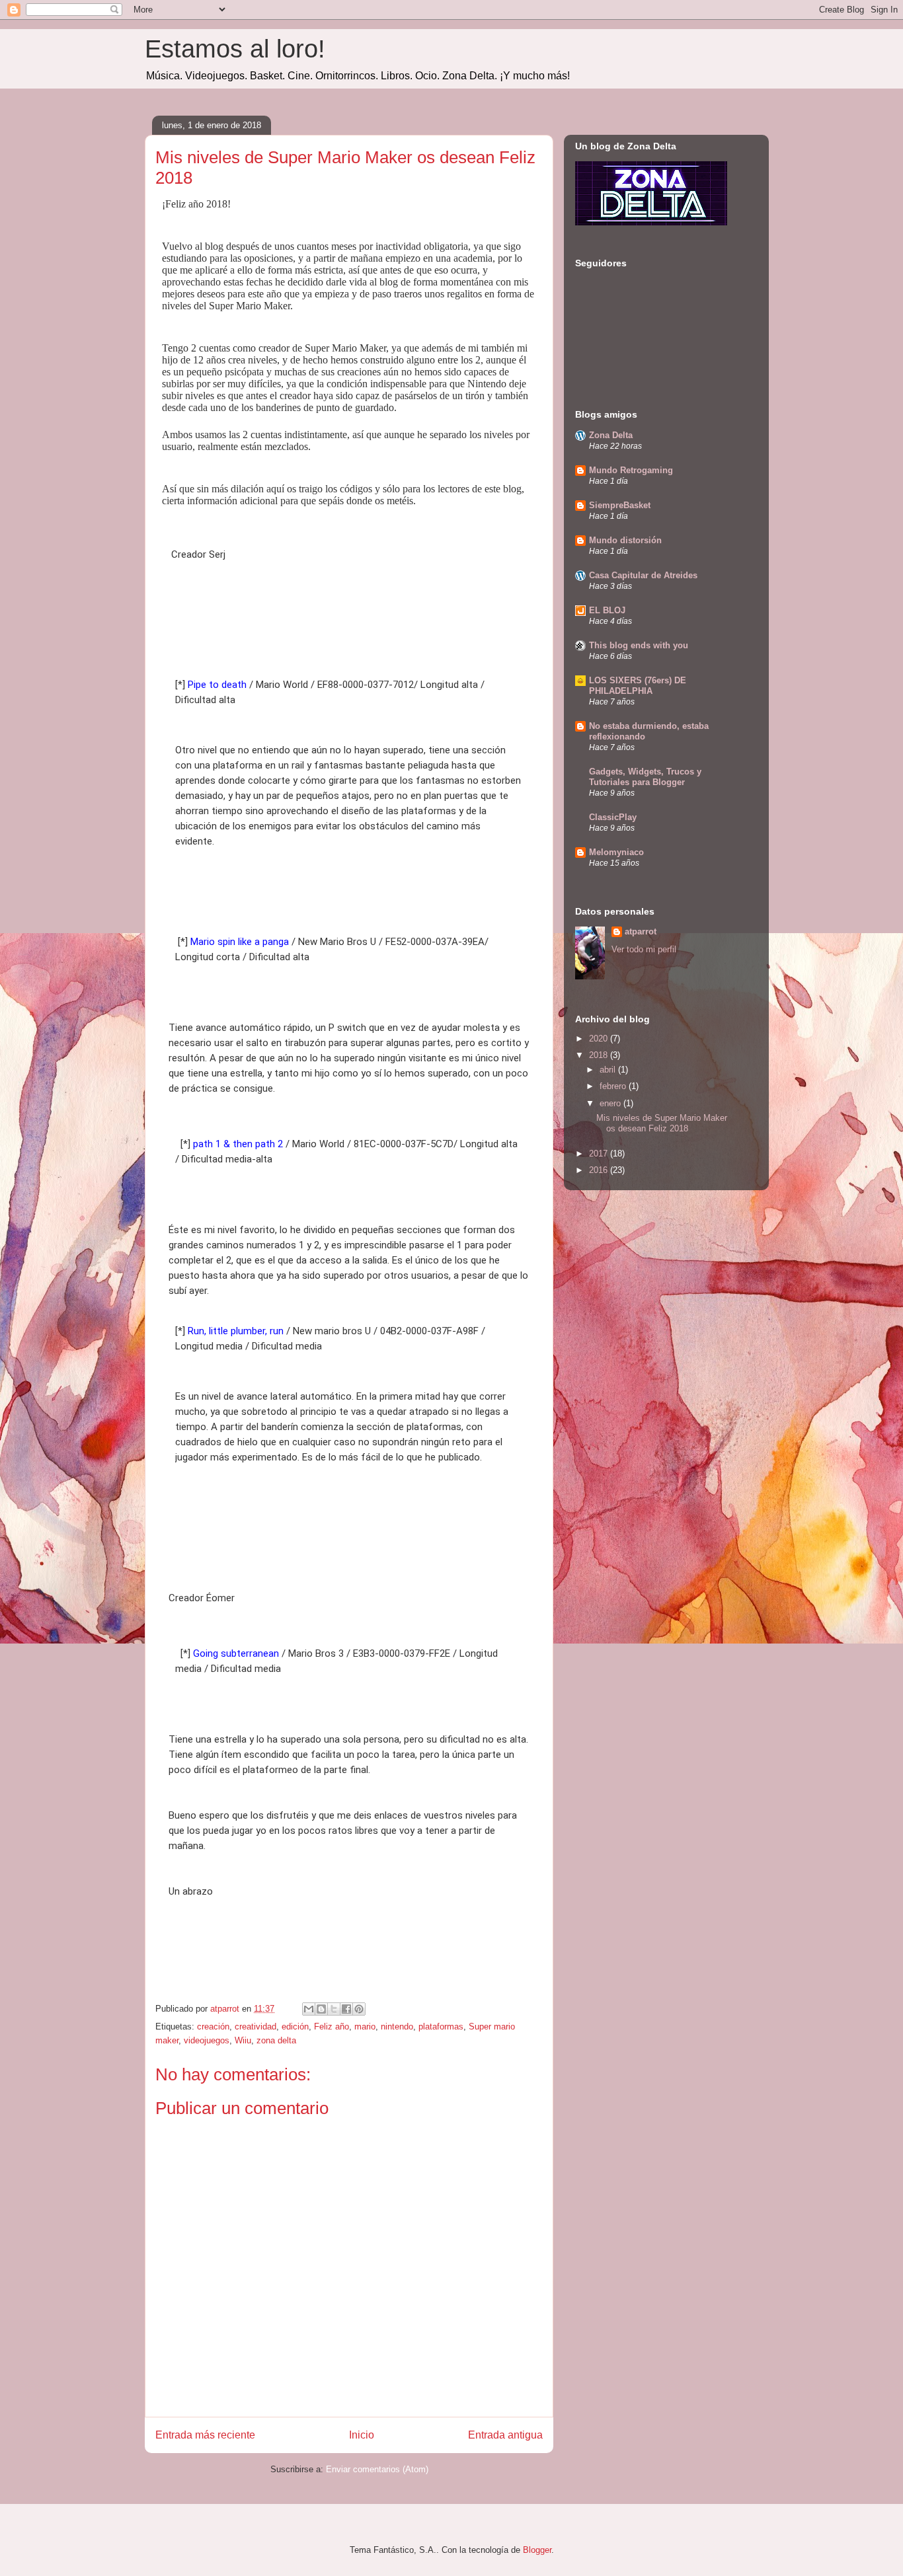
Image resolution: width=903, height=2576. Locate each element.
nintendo (397, 2027)
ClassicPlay (613, 817)
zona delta (276, 2040)
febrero (614, 1086)
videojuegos (207, 2040)
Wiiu (243, 2040)
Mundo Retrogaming (631, 470)
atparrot (641, 931)
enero (611, 1103)
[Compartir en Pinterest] (359, 2009)
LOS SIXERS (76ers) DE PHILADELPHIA (638, 686)
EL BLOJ (607, 610)
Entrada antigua (505, 2435)
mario (365, 2027)
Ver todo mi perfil (644, 949)
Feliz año (332, 2027)
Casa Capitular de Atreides (643, 575)
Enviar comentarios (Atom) (377, 2469)
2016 (600, 1170)
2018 (600, 1055)
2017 (600, 1154)
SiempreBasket (620, 505)
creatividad (255, 2027)
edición (295, 2027)
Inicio (362, 2435)
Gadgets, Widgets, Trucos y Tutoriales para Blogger (645, 777)
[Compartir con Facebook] (346, 2009)
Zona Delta (611, 435)
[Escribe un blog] (321, 2009)
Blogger (537, 2550)
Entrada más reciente (205, 2435)
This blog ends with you (639, 645)
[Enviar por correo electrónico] (309, 2009)
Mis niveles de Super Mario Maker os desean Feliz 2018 (662, 1123)
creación (213, 2027)
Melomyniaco (616, 852)
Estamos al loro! (235, 49)
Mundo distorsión (625, 540)
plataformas (441, 2027)
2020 (600, 1039)
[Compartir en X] (334, 2009)
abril (609, 1070)
